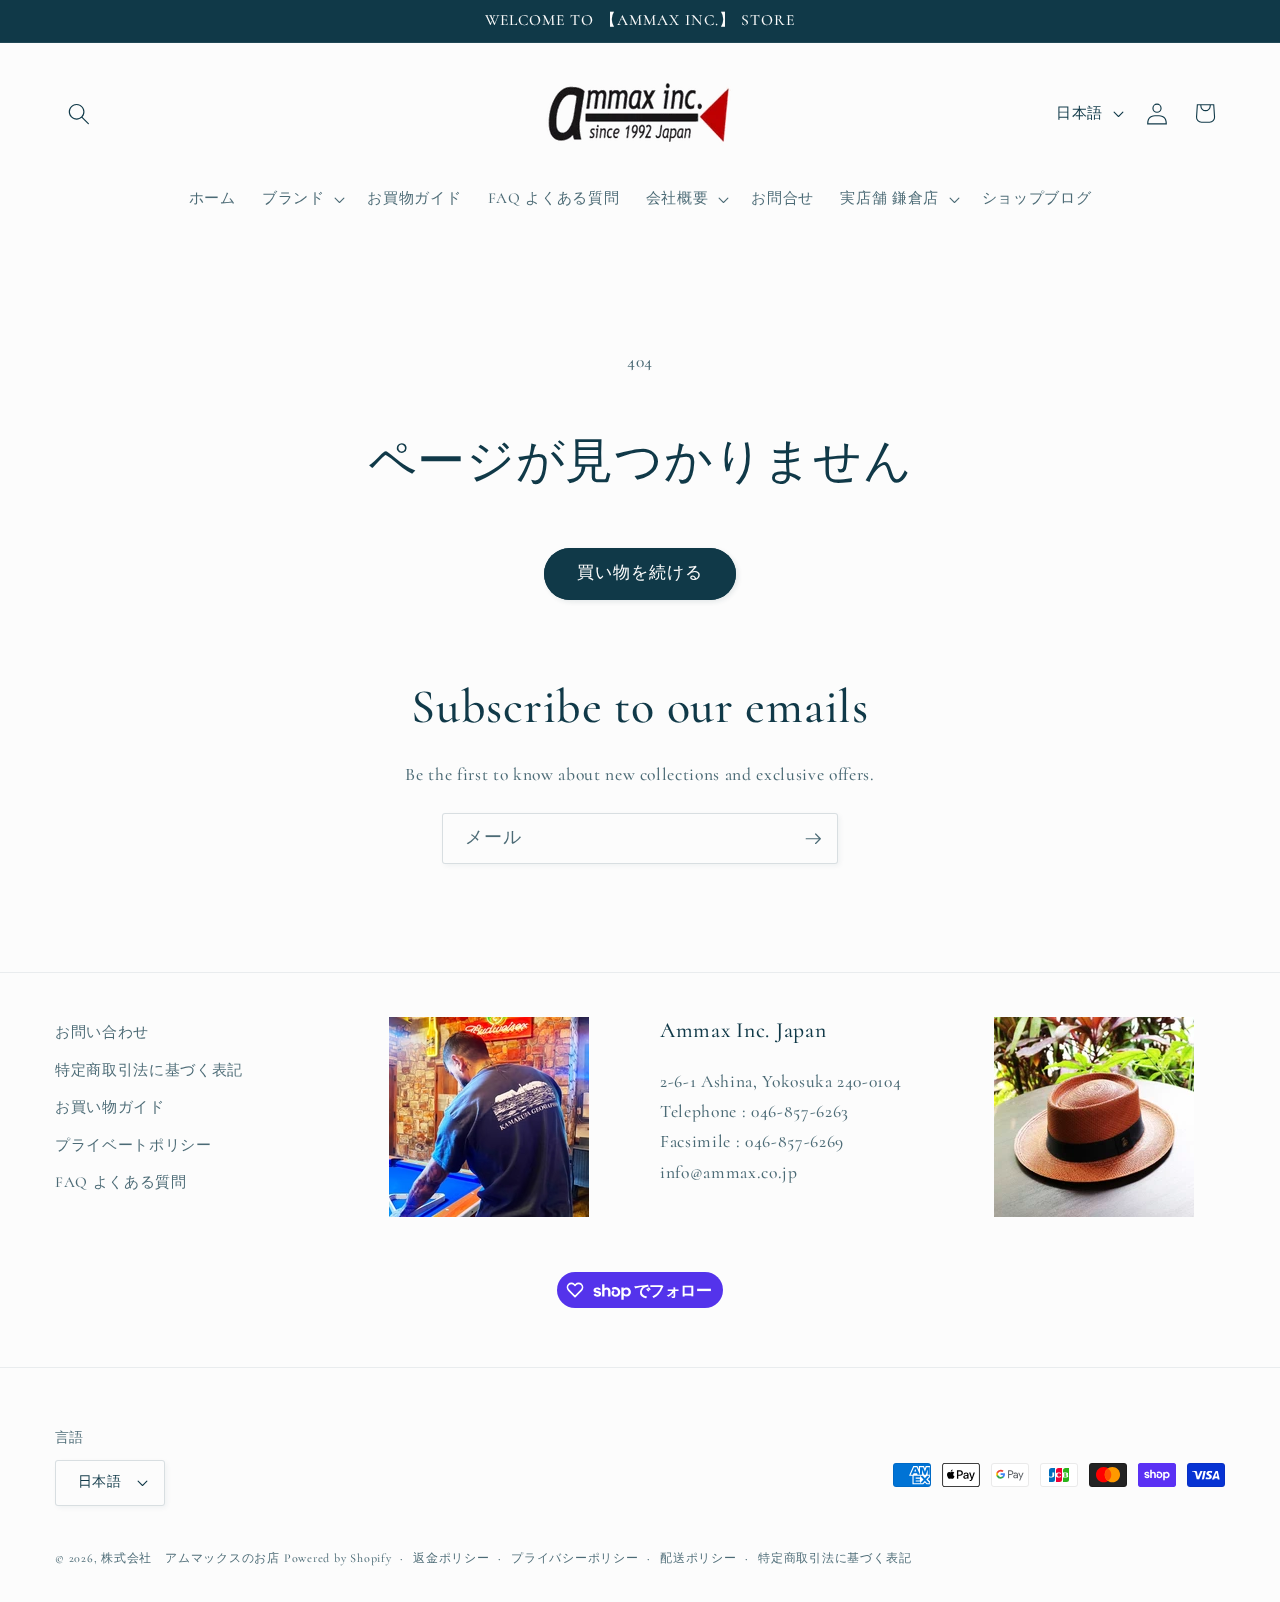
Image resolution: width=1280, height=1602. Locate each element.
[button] (79, 113)
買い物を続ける (640, 573)
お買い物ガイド (110, 1107)
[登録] (813, 839)
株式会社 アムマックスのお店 (190, 1558)
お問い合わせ (102, 1032)
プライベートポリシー (133, 1145)
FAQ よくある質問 (121, 1182)
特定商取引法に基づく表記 (149, 1070)
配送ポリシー (698, 1558)
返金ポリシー (451, 1558)
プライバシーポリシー (575, 1558)
